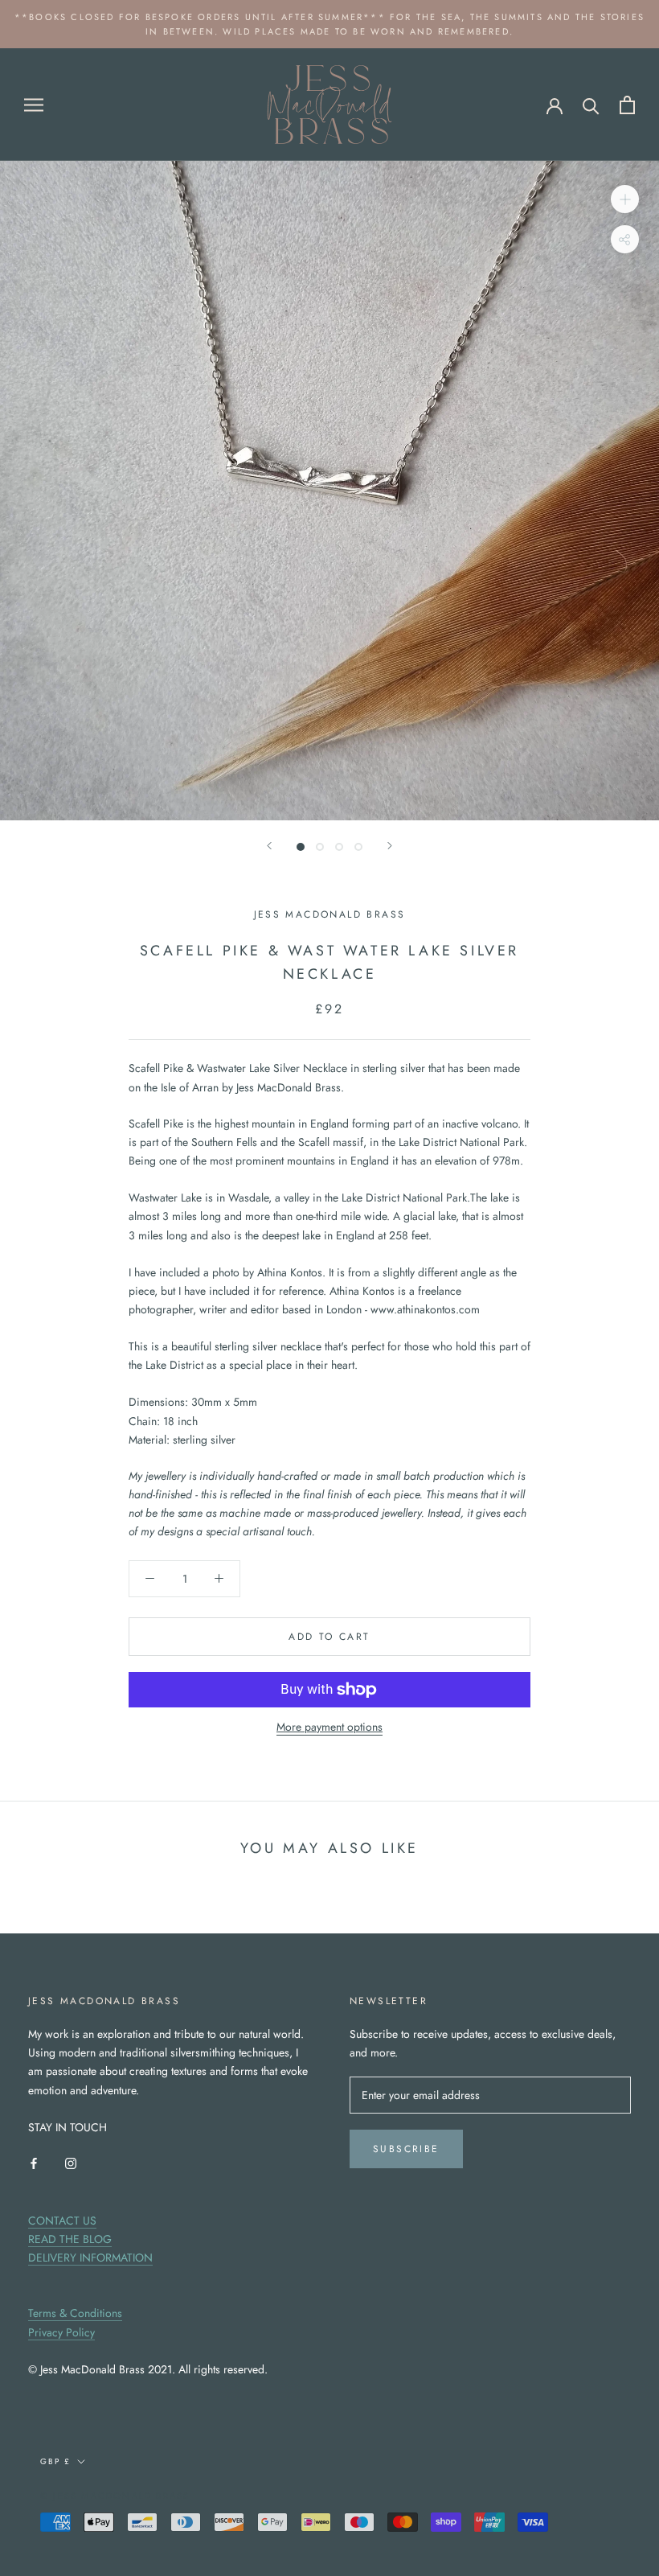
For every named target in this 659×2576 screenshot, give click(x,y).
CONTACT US (62, 2221)
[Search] (591, 105)
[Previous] (269, 846)
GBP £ (55, 2461)
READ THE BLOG (70, 2239)
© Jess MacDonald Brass (115, 2496)
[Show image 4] (358, 847)
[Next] (390, 846)
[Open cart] (627, 105)
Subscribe (406, 2149)
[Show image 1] (301, 847)
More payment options (329, 1727)
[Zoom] (625, 199)
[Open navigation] (34, 104)
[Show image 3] (339, 847)
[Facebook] (34, 2162)
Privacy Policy (61, 2332)
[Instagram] (71, 2162)
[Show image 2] (320, 847)
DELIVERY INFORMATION (90, 2258)
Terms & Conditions (75, 2313)
